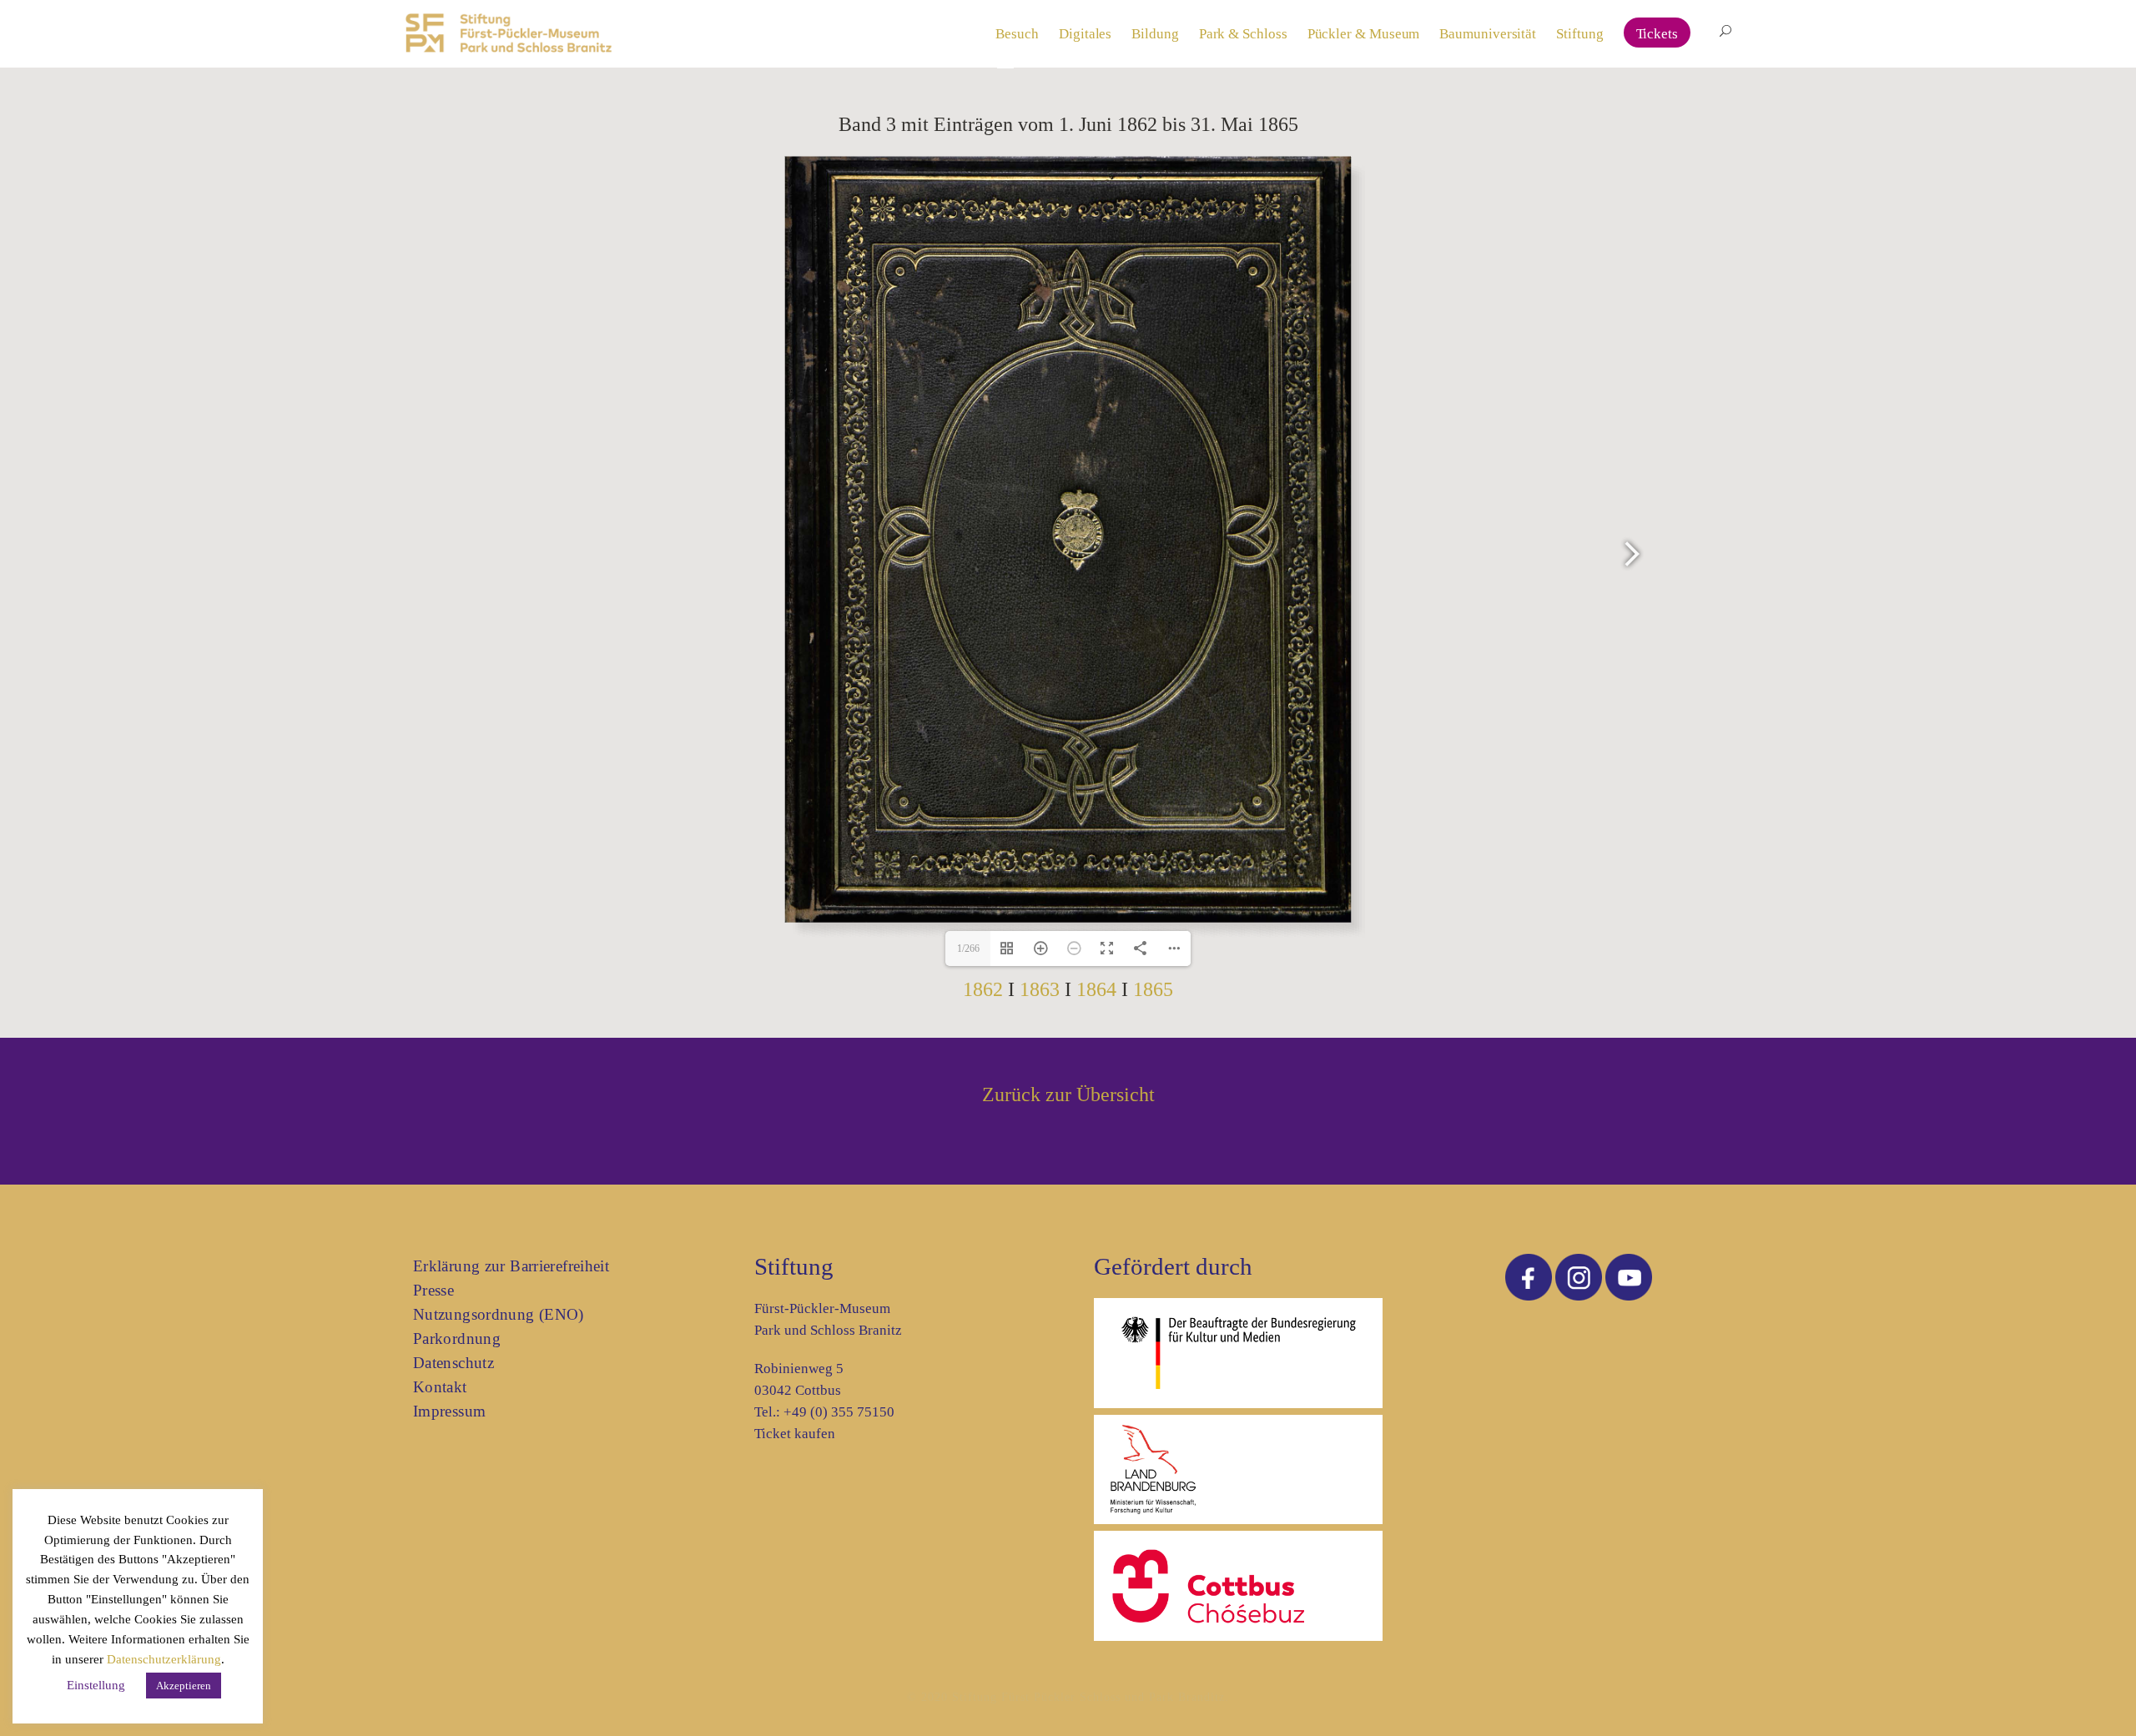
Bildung (1155, 34)
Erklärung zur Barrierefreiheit (511, 1266)
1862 (983, 989)
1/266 (968, 949)
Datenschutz (453, 1363)
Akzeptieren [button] (184, 1686)
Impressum (449, 1411)
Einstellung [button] (96, 1685)
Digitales (1085, 34)
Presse (433, 1290)
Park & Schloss (1243, 34)
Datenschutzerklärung (164, 1659)
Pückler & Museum (1364, 34)
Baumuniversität (1488, 34)
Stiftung (1579, 34)
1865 (1153, 989)
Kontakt (440, 1387)
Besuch (1017, 34)
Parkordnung (457, 1338)
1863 (1040, 989)
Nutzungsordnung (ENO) (499, 1314)
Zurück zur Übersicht (1068, 1094)
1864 (1096, 989)
